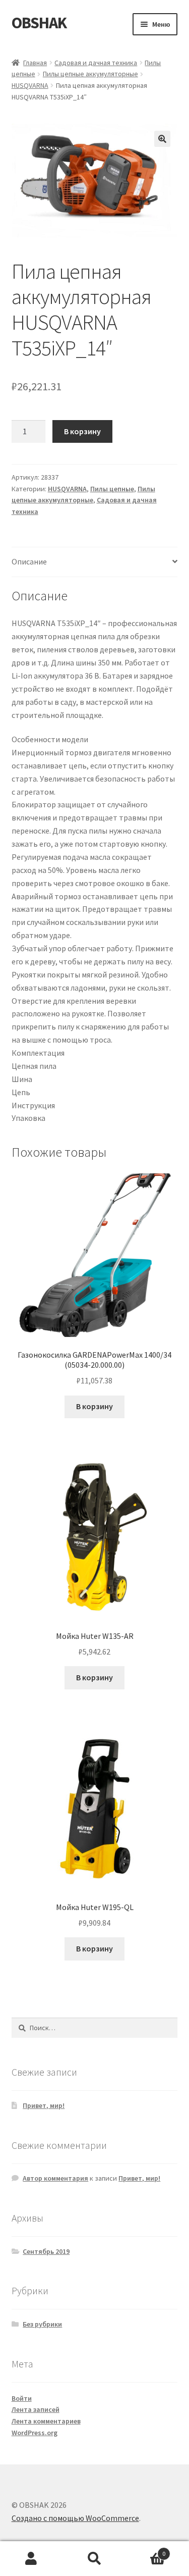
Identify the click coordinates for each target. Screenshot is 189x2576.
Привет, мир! (44, 2105)
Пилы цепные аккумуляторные (90, 74)
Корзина (146, 2550)
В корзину (82, 431)
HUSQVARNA (30, 85)
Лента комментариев (46, 2421)
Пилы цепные (112, 489)
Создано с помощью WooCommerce (75, 2518)
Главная (35, 63)
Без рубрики (42, 2324)
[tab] (95, 562)
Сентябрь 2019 (46, 2251)
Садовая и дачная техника (96, 63)
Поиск (94, 2559)
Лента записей (36, 2409)
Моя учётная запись (31, 2559)
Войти (22, 2398)
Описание (29, 561)
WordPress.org (35, 2433)
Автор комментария (55, 2178)
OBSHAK (39, 23)
